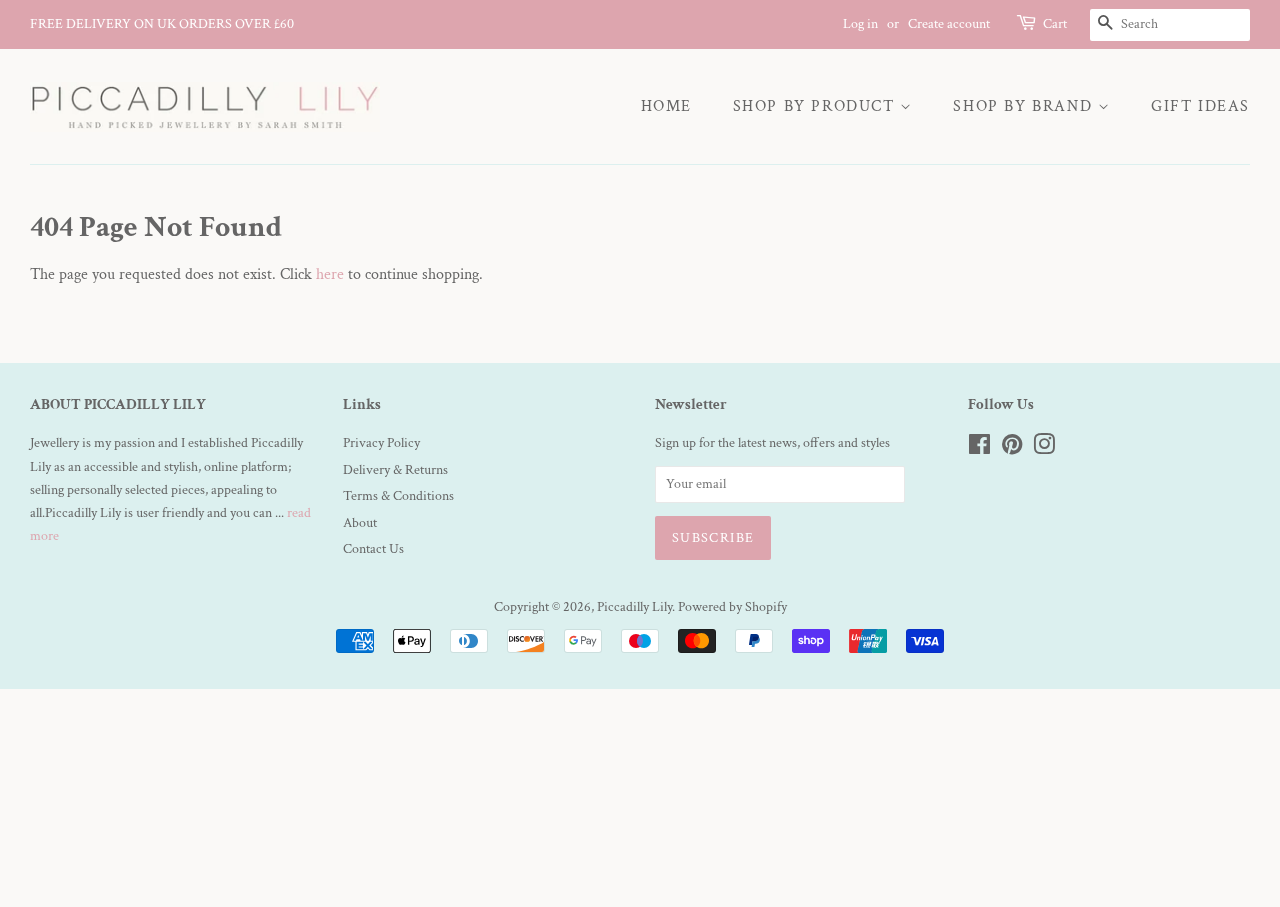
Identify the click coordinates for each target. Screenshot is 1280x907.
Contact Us (373, 549)
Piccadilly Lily (634, 607)
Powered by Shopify (732, 607)
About (360, 523)
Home (666, 106)
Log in (860, 24)
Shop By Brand (1025, 106)
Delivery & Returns (395, 470)
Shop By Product (817, 106)
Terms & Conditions (398, 496)
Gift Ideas (1200, 106)
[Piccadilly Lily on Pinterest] (1012, 449)
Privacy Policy (381, 443)
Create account (949, 24)
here (330, 274)
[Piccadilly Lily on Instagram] (1044, 449)
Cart (1055, 24)
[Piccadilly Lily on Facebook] (979, 449)
